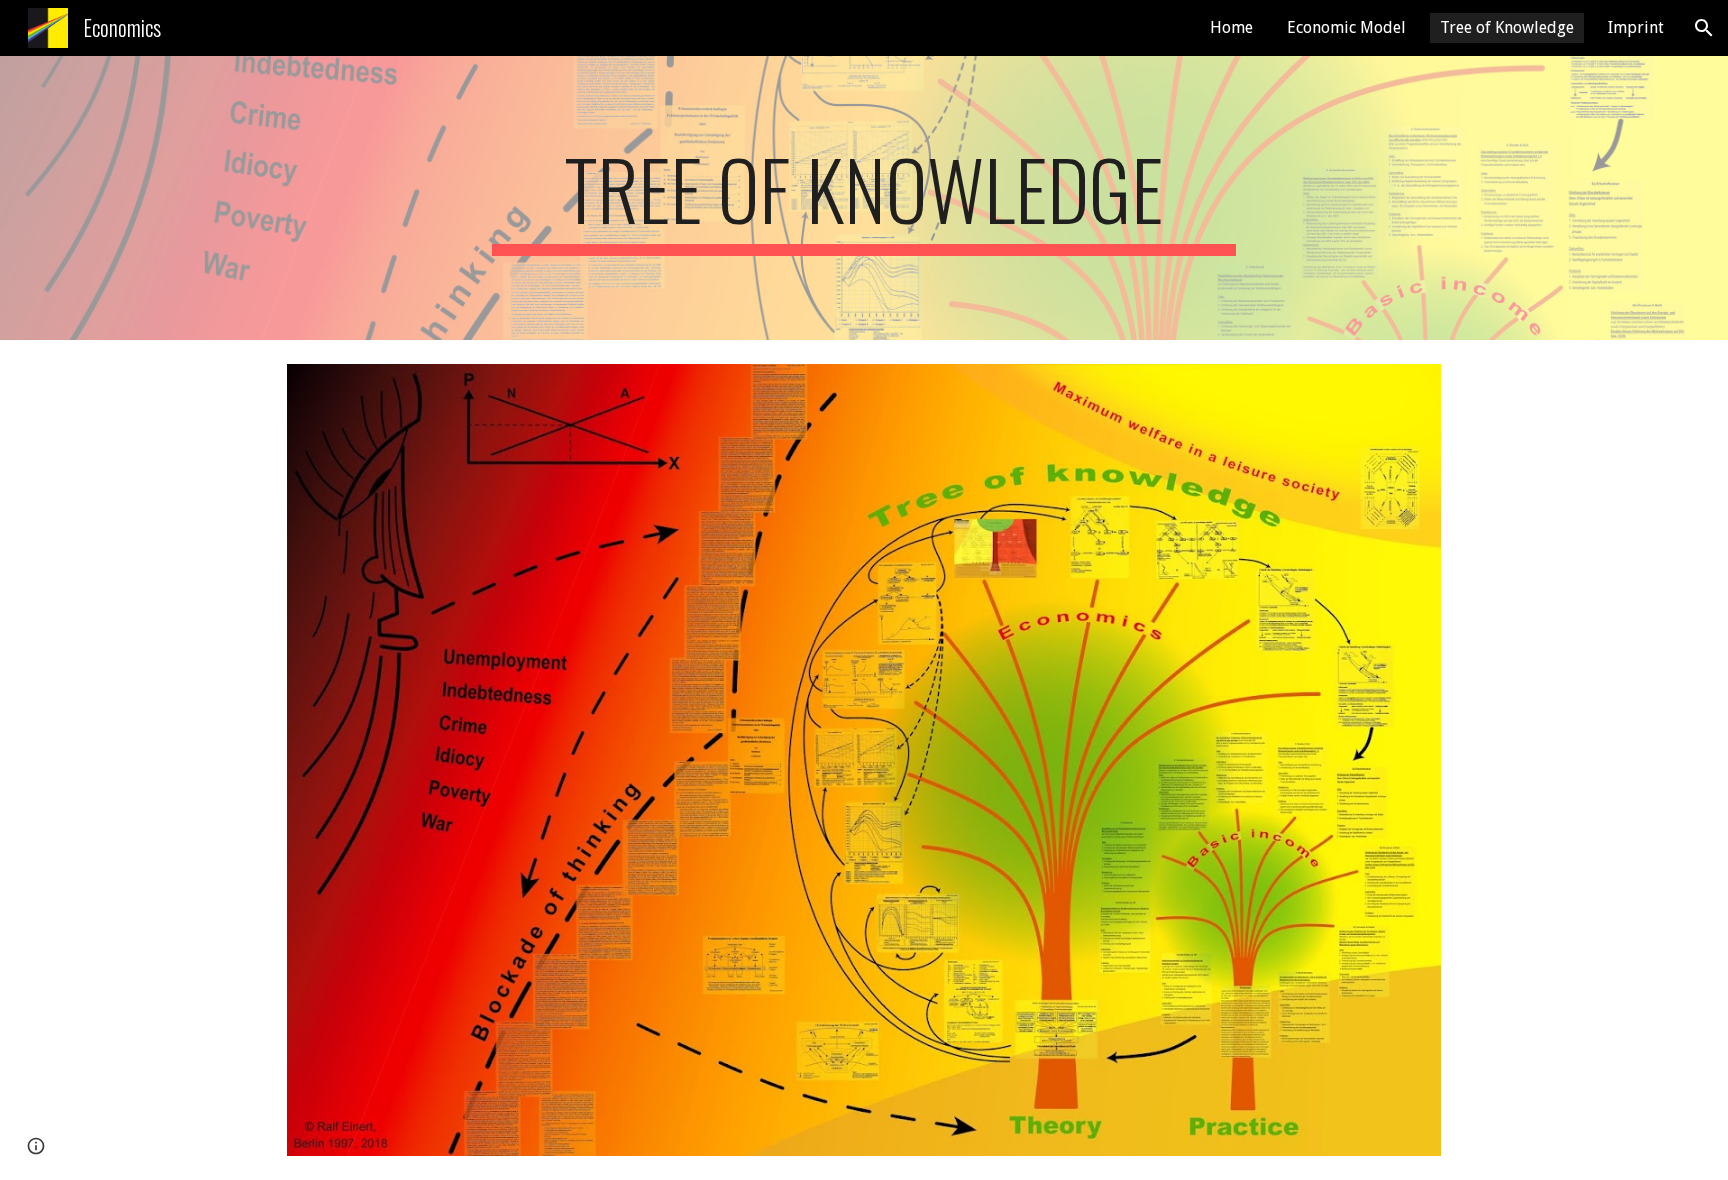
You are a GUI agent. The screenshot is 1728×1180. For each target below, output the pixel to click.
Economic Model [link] (1346, 27)
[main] (864, 198)
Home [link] (1231, 27)
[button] (1704, 28)
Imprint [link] (1636, 27)
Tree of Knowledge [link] (1507, 27)
